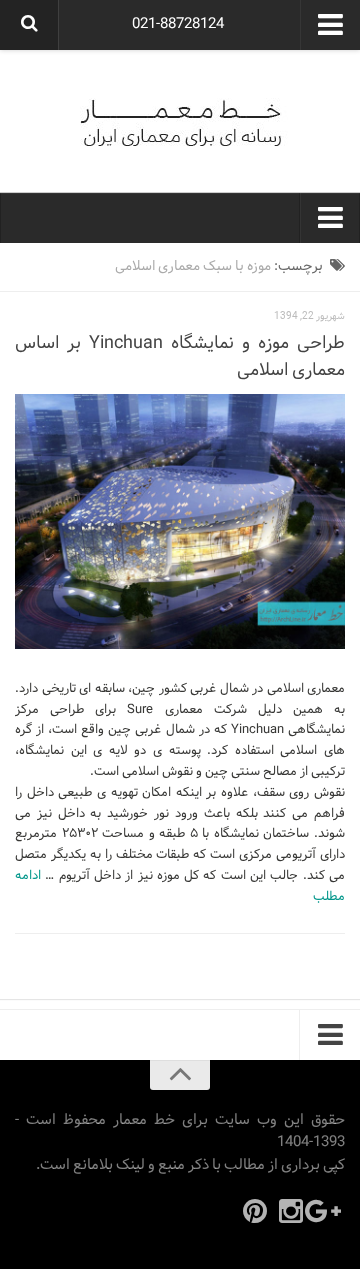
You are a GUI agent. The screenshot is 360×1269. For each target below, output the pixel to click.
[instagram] (291, 1211)
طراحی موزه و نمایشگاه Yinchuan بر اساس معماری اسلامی (180, 357)
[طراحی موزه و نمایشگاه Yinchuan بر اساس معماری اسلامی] (180, 521)
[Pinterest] (255, 1211)
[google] (327, 1211)
